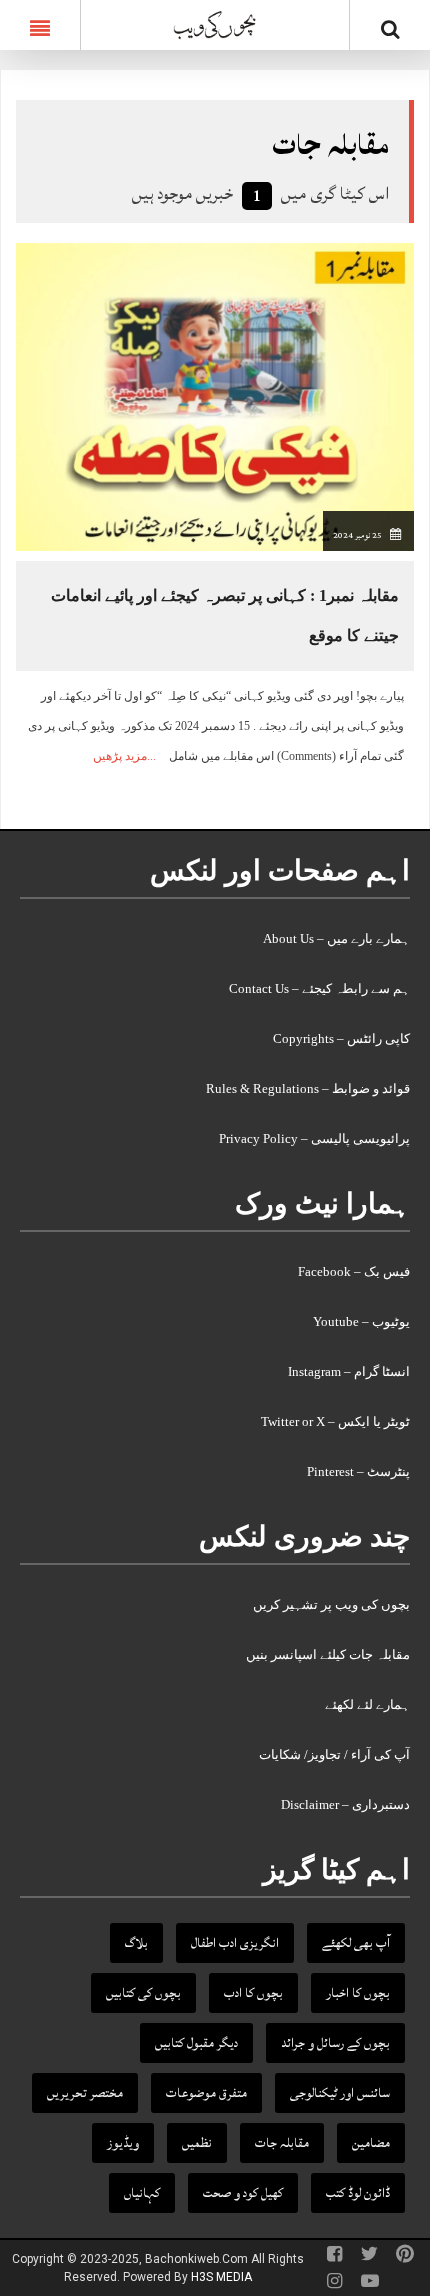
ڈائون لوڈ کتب (358, 2193)
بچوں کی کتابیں (143, 1993)
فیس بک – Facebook (354, 1271)
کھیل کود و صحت (243, 2193)
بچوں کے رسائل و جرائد (335, 2043)
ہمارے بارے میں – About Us (336, 938)
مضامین (371, 2143)
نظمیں (197, 2143)
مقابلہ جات (282, 2143)
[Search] (390, 29)
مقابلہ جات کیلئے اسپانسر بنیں (328, 1654)
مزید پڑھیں (120, 756)
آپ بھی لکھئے (356, 1943)
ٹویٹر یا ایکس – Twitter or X (335, 1421)
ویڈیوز (123, 2143)
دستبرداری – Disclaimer (345, 1804)
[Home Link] (215, 23)
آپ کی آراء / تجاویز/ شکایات (334, 1754)
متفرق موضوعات (206, 2093)
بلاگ (136, 1943)
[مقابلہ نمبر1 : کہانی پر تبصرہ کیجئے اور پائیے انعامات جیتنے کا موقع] (215, 396)
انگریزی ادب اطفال (235, 1943)
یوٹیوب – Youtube (361, 1321)
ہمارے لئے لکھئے (367, 1704)
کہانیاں (142, 2193)
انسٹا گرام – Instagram (349, 1371)
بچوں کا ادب (253, 1993)
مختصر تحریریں (85, 2093)
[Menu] (40, 25)
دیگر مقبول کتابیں (196, 2043)
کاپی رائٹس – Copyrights (341, 1038)
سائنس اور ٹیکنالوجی (340, 2093)
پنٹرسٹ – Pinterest (358, 1471)
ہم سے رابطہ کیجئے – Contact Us (319, 988)
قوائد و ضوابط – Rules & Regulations (308, 1088)
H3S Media (221, 2277)
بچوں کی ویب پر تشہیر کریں (331, 1604)
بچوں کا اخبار (358, 1993)
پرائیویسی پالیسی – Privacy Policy (314, 1138)
